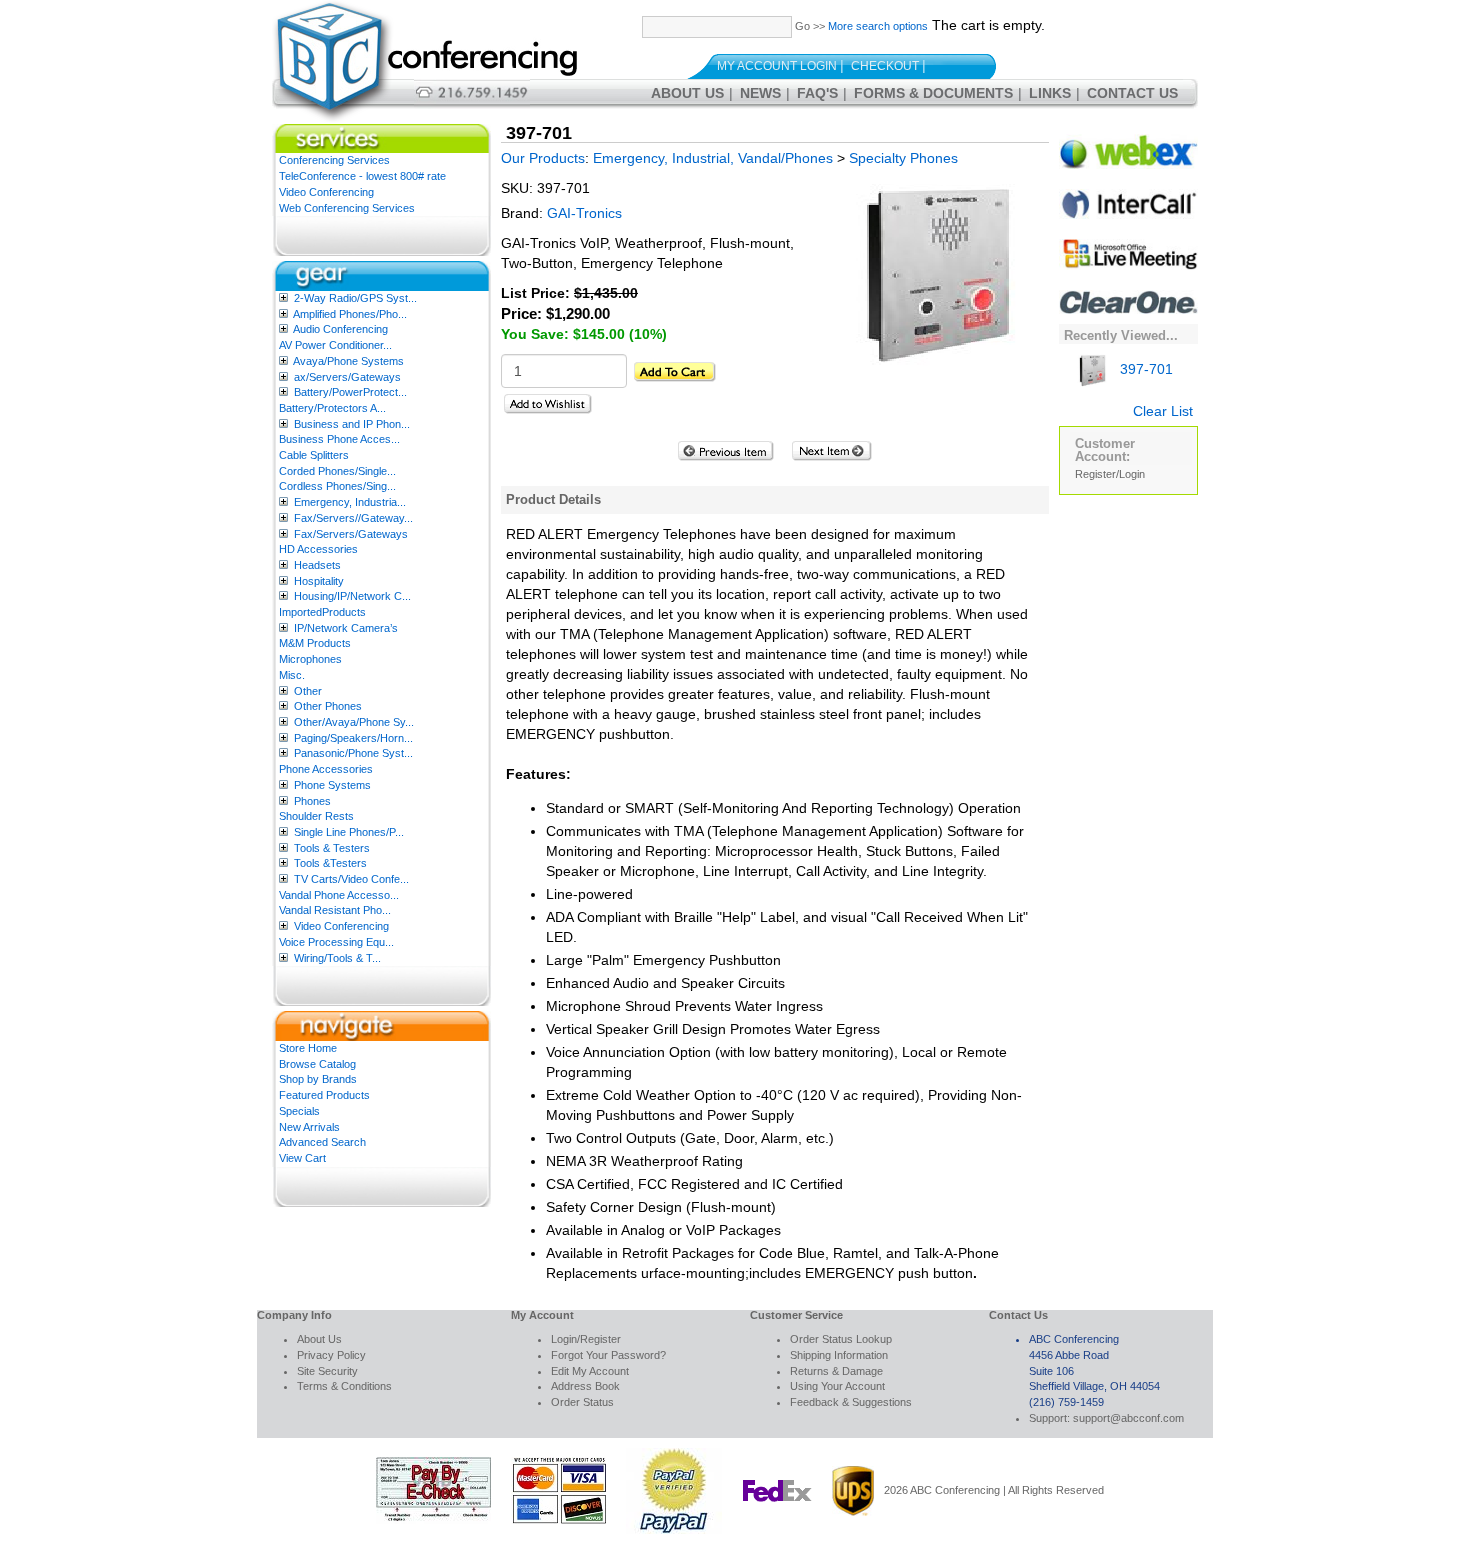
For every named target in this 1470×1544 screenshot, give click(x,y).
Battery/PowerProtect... (350, 392)
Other (308, 691)
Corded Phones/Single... (337, 471)
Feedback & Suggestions (851, 1402)
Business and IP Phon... (352, 424)
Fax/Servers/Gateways (351, 534)
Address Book (585, 1386)
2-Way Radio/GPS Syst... (355, 298)
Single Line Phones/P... (349, 832)
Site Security (327, 1371)
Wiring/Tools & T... (337, 958)
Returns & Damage (836, 1371)
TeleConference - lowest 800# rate (362, 176)
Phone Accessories (326, 769)
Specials (299, 1111)
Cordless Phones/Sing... (337, 486)
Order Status (582, 1402)
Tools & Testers (332, 848)
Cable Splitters (314, 455)
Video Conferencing (326, 192)
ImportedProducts (322, 612)
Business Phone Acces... (339, 439)
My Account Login (777, 66)
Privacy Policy (331, 1355)
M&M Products (315, 643)
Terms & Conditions (344, 1386)
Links (1050, 93)
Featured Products (324, 1095)
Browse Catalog (317, 1064)
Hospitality (319, 581)
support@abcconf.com (1128, 1418)
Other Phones (328, 706)
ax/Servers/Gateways (347, 377)
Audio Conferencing (340, 329)
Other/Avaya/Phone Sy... (354, 722)
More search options (878, 26)
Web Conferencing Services (347, 208)
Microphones (310, 659)
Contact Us (1132, 93)
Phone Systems (332, 785)
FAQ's (817, 93)
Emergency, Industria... (350, 502)
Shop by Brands (318, 1079)
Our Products (543, 158)
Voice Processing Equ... (336, 942)
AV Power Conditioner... (335, 345)
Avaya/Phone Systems (348, 361)
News (760, 93)
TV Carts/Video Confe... (351, 879)
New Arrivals (309, 1127)
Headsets (317, 565)
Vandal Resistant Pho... (335, 910)
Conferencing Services (334, 160)
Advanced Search (322, 1142)
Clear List (1163, 411)
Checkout (885, 66)
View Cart (302, 1158)
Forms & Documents (933, 93)
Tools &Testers (330, 863)
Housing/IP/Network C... (352, 596)
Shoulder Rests (316, 816)
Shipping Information (839, 1355)
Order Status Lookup (841, 1339)
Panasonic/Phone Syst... (353, 753)
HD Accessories (318, 549)
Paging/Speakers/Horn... (353, 738)
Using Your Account (837, 1386)
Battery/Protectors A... (332, 408)
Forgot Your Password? (608, 1355)
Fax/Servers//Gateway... (353, 518)
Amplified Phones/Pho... (350, 314)
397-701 (1144, 369)
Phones (312, 801)
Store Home (308, 1048)
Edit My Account (590, 1371)
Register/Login (1110, 474)
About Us (687, 93)
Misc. (292, 675)
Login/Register (586, 1339)
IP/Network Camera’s (346, 628)
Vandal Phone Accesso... (339, 895)
